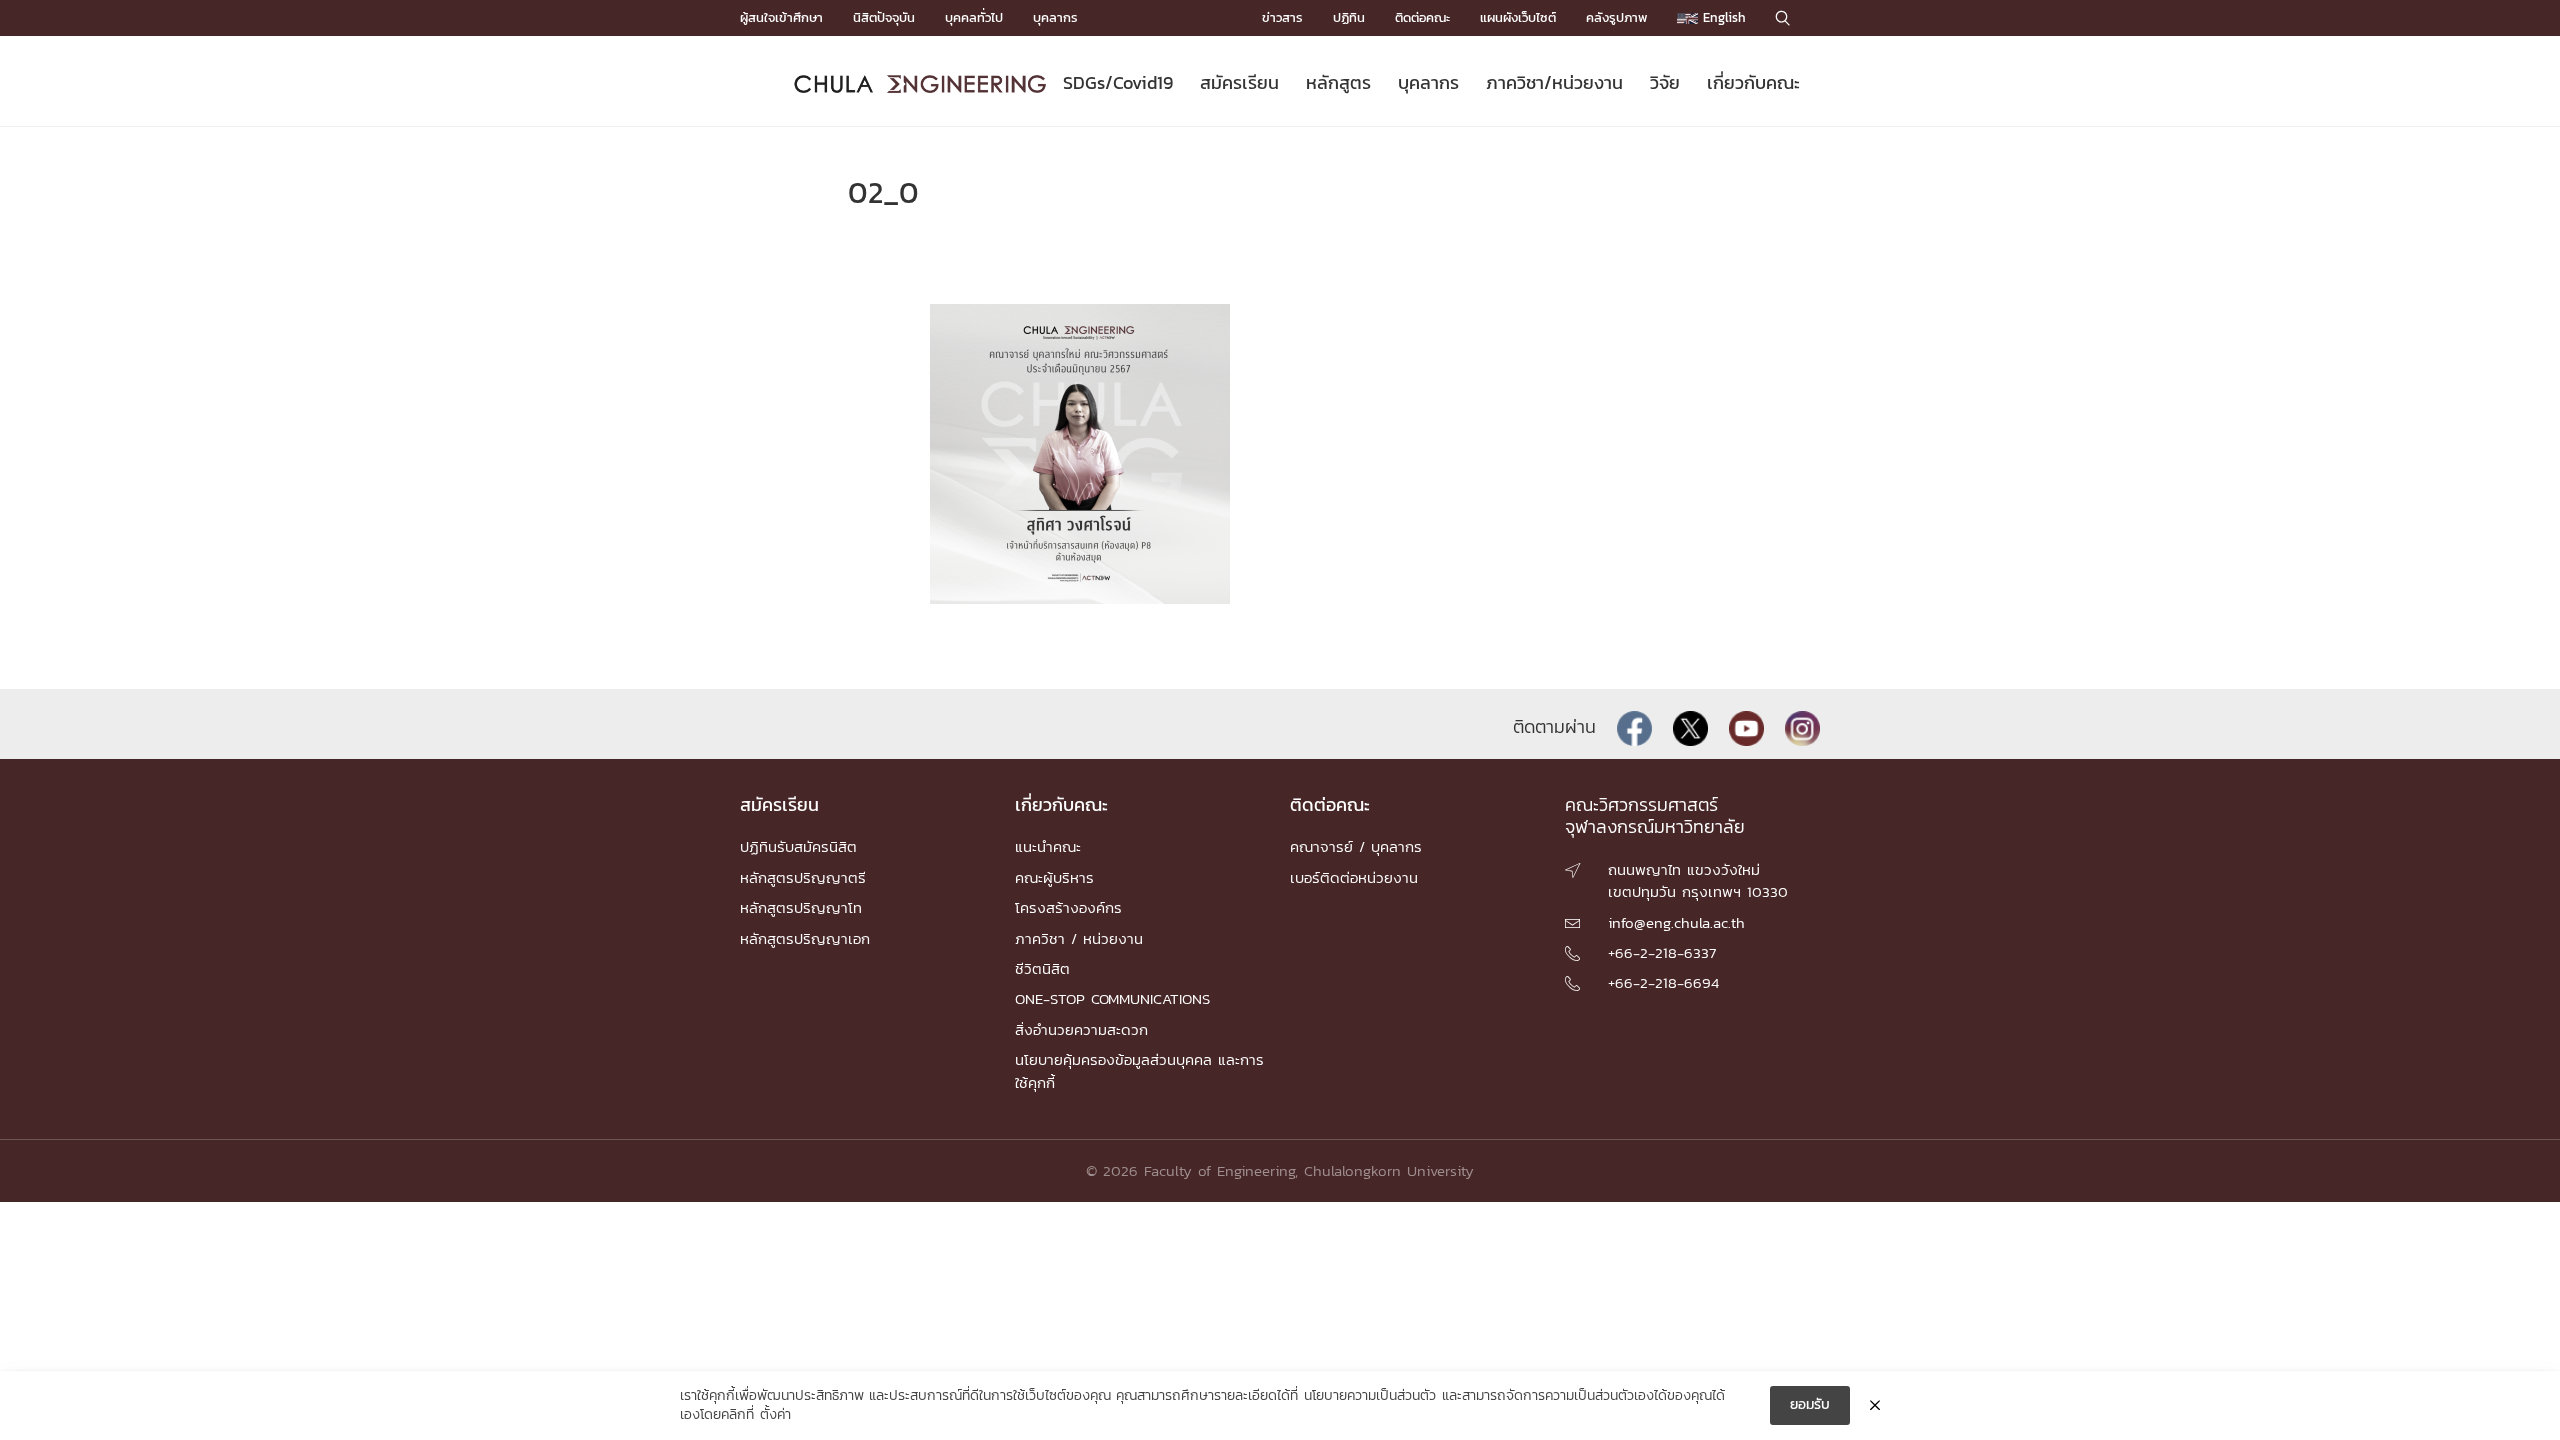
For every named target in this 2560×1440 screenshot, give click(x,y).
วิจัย (1665, 82)
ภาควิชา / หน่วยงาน (1079, 938)
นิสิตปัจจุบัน (884, 17)
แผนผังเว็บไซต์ (1518, 17)
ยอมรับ (1810, 1404)
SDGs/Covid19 (1118, 82)
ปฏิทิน (1349, 17)
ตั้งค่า (775, 1415)
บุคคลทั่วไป (974, 17)
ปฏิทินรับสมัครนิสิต (798, 846)
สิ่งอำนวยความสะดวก (1081, 1029)
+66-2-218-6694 (1663, 982)
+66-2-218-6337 (1662, 952)
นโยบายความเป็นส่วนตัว (1370, 1396)
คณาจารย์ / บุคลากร (1356, 846)
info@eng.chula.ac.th (1676, 922)
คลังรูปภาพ (1616, 17)
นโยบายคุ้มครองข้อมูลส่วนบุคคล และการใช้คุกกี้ (1139, 1070)
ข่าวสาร (1282, 17)
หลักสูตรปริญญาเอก (805, 938)
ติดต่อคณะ (1422, 17)
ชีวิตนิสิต (1042, 968)
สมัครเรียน (1239, 82)
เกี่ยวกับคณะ (1753, 82)
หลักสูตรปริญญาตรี (803, 877)
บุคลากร (1055, 17)
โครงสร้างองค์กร (1068, 907)
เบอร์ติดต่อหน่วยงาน (1354, 877)
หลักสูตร (1338, 82)
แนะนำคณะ (1048, 846)
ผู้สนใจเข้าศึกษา (781, 17)
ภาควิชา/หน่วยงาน (1554, 82)
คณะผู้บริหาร (1054, 877)
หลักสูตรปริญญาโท (801, 907)
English (1722, 17)
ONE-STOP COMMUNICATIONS (1112, 998)
